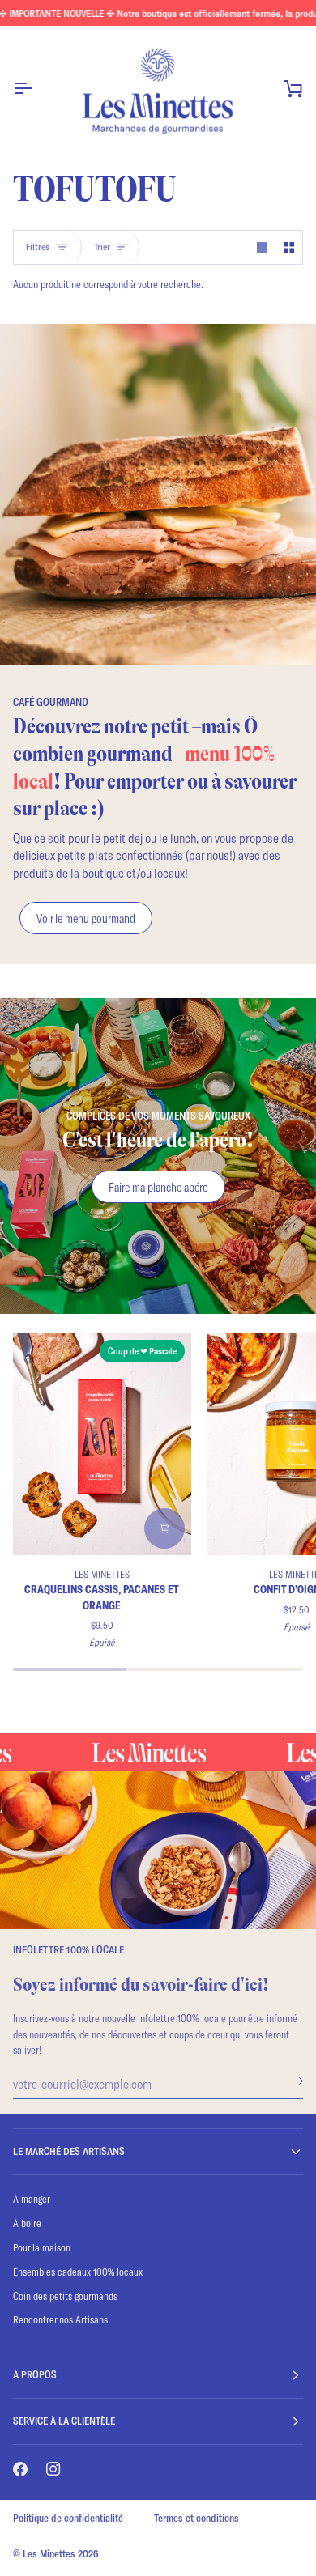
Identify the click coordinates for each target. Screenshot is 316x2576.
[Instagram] (53, 2469)
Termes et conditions (196, 2518)
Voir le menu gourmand (86, 918)
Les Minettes (49, 2553)
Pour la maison (42, 2247)
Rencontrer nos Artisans (60, 2319)
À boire (27, 2223)
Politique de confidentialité (68, 2518)
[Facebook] (20, 2469)
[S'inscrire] (290, 2081)
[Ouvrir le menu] (37, 88)
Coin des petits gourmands (65, 2296)
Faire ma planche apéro (158, 1187)
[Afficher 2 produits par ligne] (289, 247)
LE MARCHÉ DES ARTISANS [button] (69, 2151)
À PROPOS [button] (35, 2374)
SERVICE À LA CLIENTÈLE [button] (64, 2421)
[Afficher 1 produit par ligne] (262, 247)
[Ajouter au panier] (164, 1528)
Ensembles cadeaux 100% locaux (78, 2272)
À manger (32, 2199)
